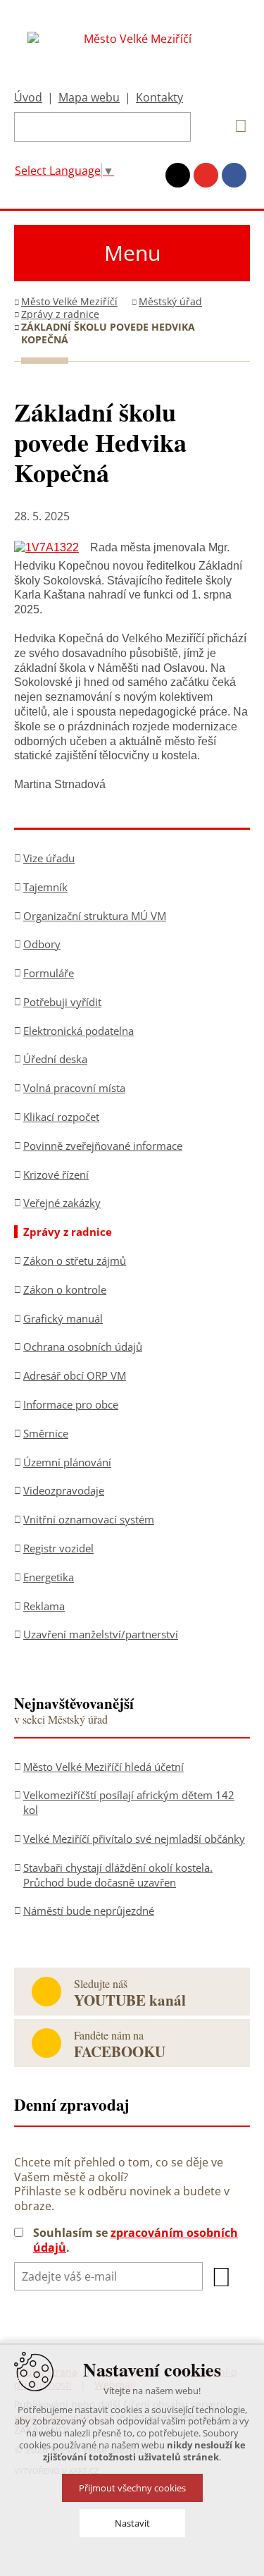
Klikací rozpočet (61, 1117)
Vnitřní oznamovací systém (89, 1519)
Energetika (49, 1577)
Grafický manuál (63, 1318)
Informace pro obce (71, 1404)
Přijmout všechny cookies (132, 2488)
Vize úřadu (49, 858)
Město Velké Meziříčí (69, 301)
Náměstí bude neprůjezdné (89, 1910)
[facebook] (234, 175)
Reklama (44, 1606)
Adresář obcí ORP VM (75, 1375)
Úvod (28, 97)
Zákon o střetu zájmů (75, 1261)
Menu (132, 253)
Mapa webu (89, 97)
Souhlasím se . (136, 2240)
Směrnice (46, 1433)
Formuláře (49, 973)
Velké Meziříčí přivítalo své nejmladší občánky (134, 1839)
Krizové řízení (56, 1174)
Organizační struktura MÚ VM (95, 916)
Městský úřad (170, 301)
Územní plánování (67, 1462)
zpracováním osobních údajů (136, 2240)
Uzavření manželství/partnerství (101, 1634)
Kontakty (159, 97)
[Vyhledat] (236, 126)
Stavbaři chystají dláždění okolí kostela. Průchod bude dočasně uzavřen (118, 1875)
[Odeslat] (222, 2277)
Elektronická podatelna (78, 1031)
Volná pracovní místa (74, 1088)
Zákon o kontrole (65, 1289)
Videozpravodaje (64, 1490)
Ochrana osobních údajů (83, 1347)
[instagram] (178, 175)
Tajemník (45, 887)
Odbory (42, 944)
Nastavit (132, 2523)
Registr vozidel (58, 1548)
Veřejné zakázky (62, 1203)
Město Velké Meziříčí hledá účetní (103, 1767)
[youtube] (206, 175)
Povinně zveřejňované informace (103, 1146)
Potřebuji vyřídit (62, 1002)
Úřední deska (55, 1059)
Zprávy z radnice (60, 314)
